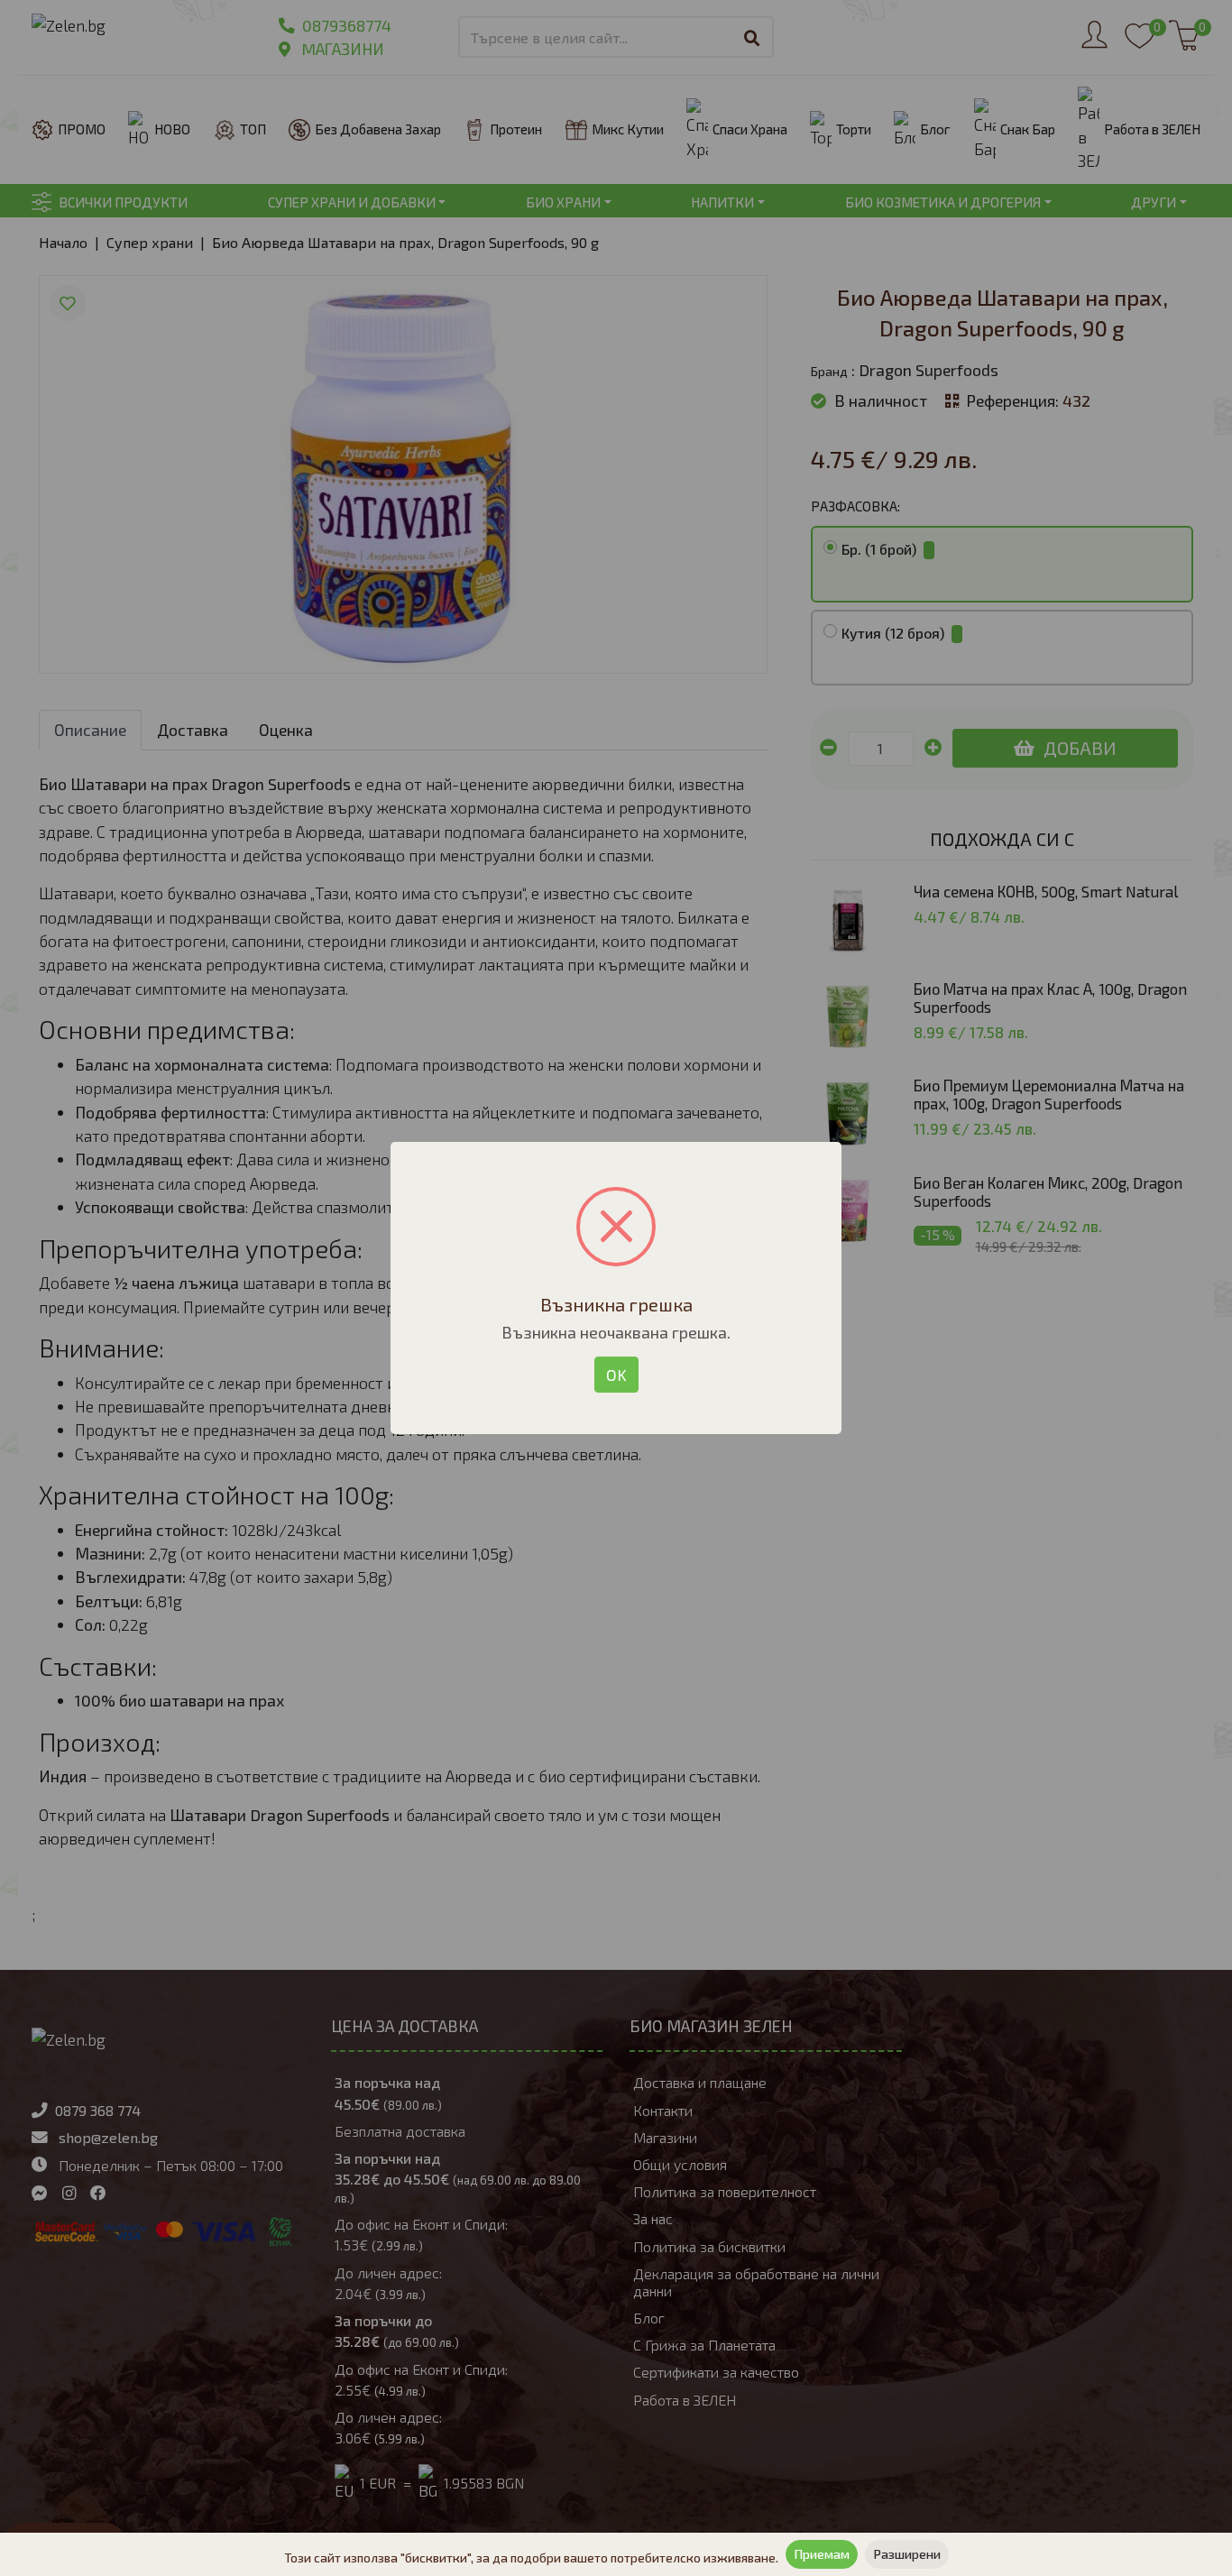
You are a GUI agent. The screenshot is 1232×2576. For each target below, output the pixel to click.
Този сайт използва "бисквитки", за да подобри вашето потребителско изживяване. (531, 2558)
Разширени (907, 2554)
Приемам (822, 2554)
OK (616, 1375)
